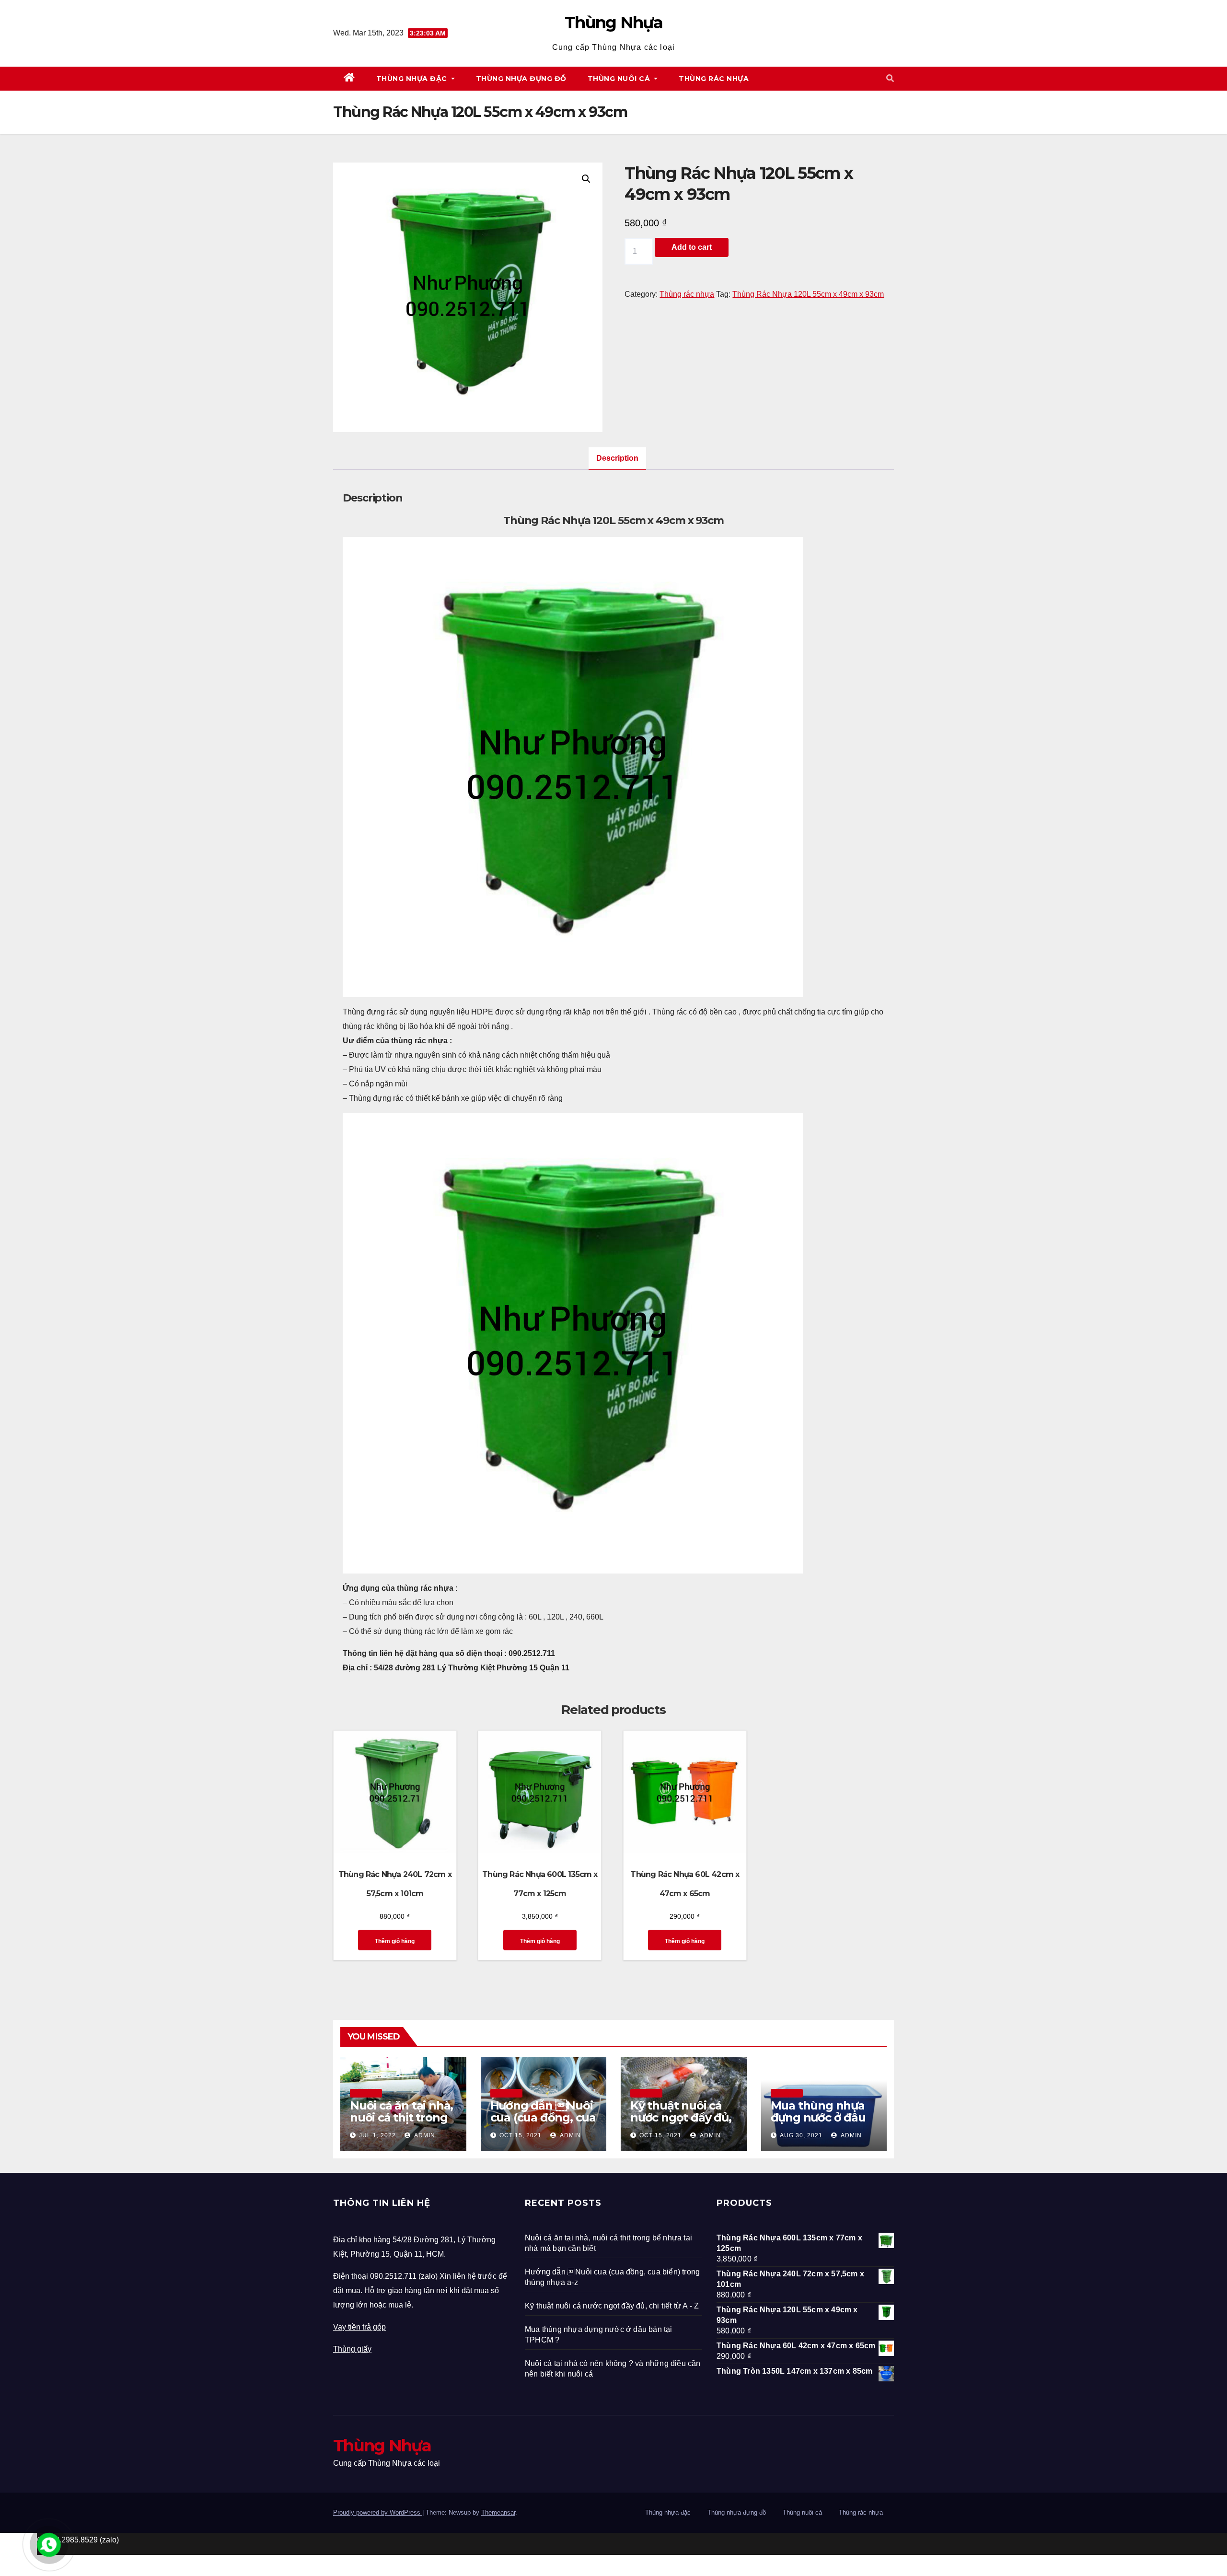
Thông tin (366, 2093)
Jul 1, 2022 (377, 2135)
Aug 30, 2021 (801, 2135)
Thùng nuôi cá (620, 79)
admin (424, 2135)
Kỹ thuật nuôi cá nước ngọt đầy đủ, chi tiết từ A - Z (681, 2117)
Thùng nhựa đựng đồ (521, 79)
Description (617, 458)
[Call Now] (49, 2545)
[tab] (617, 459)
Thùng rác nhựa (714, 79)
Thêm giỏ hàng (395, 1941)
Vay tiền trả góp (359, 2327)
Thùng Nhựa (613, 23)
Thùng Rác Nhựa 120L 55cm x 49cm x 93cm (808, 294)
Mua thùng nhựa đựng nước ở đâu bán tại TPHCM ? (818, 2117)
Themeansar (498, 2512)
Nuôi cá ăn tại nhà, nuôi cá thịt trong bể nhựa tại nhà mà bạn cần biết (401, 2123)
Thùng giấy (352, 2349)
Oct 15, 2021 (521, 2135)
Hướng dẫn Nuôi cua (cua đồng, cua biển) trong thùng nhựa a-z (543, 2123)
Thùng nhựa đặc (413, 79)
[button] (890, 78)
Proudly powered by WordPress (378, 2512)
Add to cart (692, 247)
